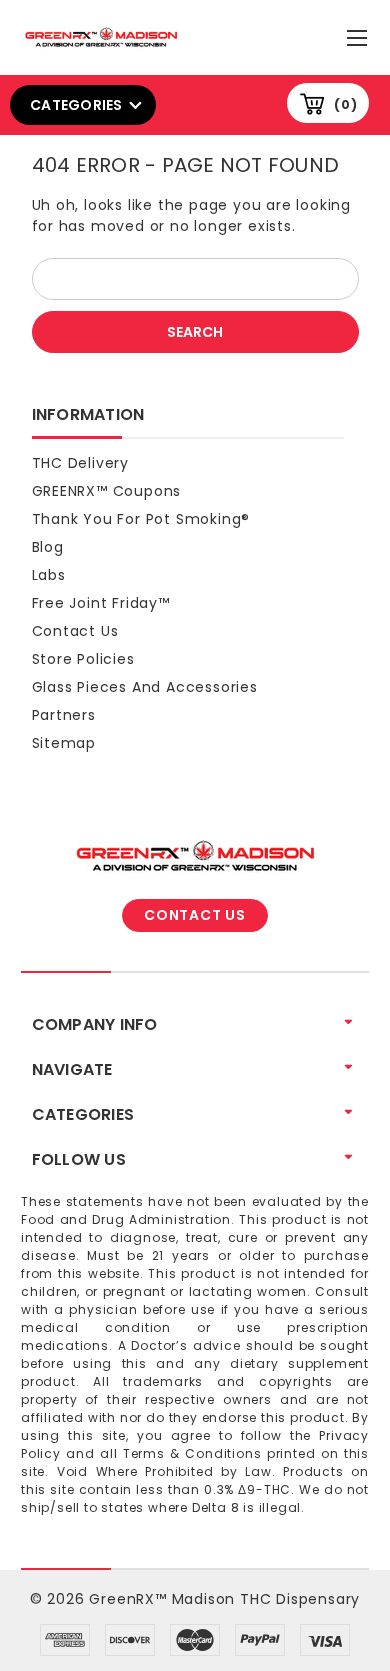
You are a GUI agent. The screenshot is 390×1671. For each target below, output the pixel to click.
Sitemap (64, 743)
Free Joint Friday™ (101, 603)
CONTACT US (195, 915)
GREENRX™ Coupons (107, 491)
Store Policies (83, 659)
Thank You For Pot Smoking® (141, 519)
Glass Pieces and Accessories (145, 687)
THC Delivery (81, 463)
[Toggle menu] (359, 33)
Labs (49, 575)
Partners (64, 715)
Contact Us (75, 631)
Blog (48, 547)
